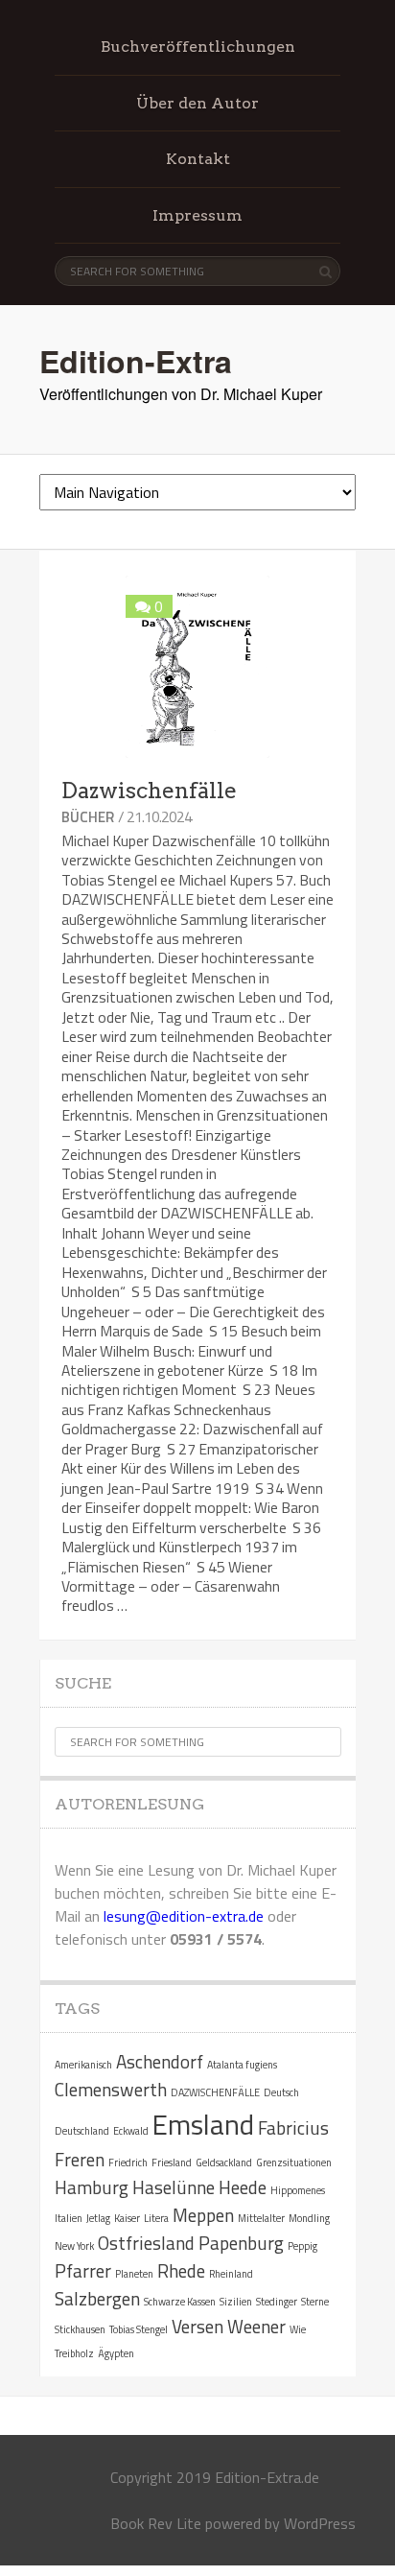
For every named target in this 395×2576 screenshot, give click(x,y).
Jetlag (98, 2218)
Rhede (181, 2270)
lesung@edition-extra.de (184, 1916)
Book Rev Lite (156, 2523)
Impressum (197, 215)
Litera (156, 2218)
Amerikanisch (83, 2065)
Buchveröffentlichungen (198, 47)
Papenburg (241, 2243)
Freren (80, 2159)
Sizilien (236, 2302)
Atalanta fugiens (242, 2065)
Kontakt (198, 159)
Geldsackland (224, 2162)
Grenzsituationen (294, 2162)
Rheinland (231, 2274)
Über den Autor (197, 103)
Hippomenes (298, 2190)
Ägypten (116, 2353)
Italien (69, 2218)
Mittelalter (261, 2218)
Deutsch (281, 2092)
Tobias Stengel (139, 2329)
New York (74, 2246)
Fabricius (293, 2127)
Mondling (309, 2218)
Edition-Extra (136, 361)
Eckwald (131, 2131)
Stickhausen (80, 2329)
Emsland (203, 2124)
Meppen (203, 2215)
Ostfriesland (146, 2243)
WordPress (320, 2523)
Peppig (302, 2246)
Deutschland (82, 2131)
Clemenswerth (111, 2089)
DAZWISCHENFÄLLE (215, 2092)
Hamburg (92, 2187)
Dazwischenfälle (149, 791)
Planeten (134, 2274)
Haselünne (174, 2187)
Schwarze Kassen (180, 2302)
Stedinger (277, 2302)
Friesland (172, 2162)
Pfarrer (83, 2270)
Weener (256, 2326)
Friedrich (128, 2162)
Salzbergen (97, 2298)
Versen (197, 2326)
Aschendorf (160, 2061)
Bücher (88, 817)
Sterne (315, 2302)
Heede (243, 2187)
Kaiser (127, 2218)
